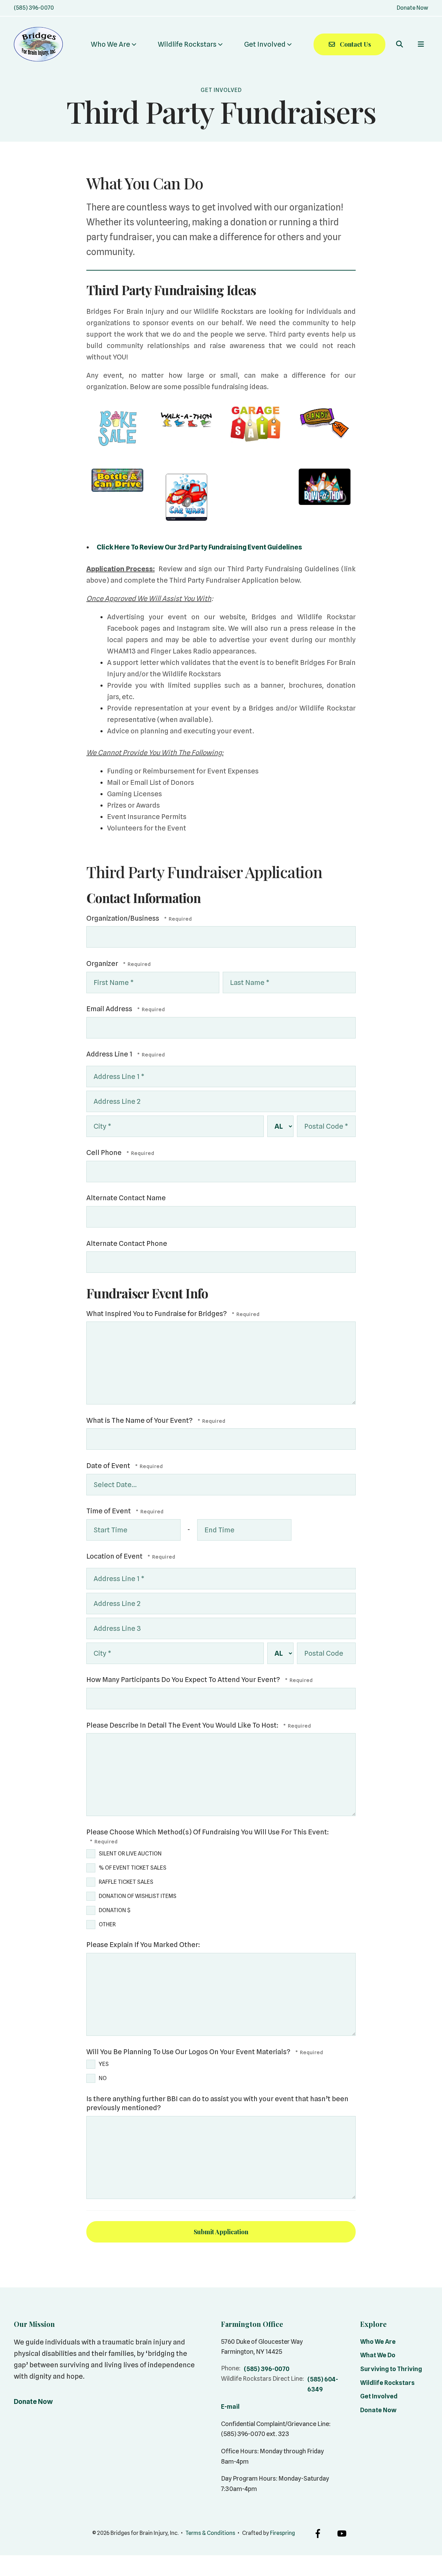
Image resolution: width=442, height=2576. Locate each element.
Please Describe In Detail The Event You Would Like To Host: (183, 1725)
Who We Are (110, 44)
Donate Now (412, 8)
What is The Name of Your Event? (140, 1420)
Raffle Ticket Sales (126, 1882)
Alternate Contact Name (126, 1198)
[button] (400, 44)
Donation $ (115, 1910)
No (103, 2078)
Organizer (103, 963)
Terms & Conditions (210, 2533)
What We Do (378, 2355)
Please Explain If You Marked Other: (143, 1945)
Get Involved (265, 44)
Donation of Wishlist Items (138, 1896)
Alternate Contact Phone (127, 1243)
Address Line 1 (110, 1054)
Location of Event (115, 1556)
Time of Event (109, 1511)
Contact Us (355, 44)
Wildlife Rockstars (187, 44)
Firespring (282, 2533)
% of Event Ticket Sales (133, 1868)
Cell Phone (105, 1153)
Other (107, 1924)
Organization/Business (123, 918)
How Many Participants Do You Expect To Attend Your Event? (184, 1680)
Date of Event (109, 1466)
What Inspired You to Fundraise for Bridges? (157, 1314)
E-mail (230, 2406)
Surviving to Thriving (391, 2369)
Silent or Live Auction (130, 1854)
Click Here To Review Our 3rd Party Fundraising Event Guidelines (199, 547)
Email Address (110, 1009)
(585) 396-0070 (34, 8)
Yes (104, 2064)
